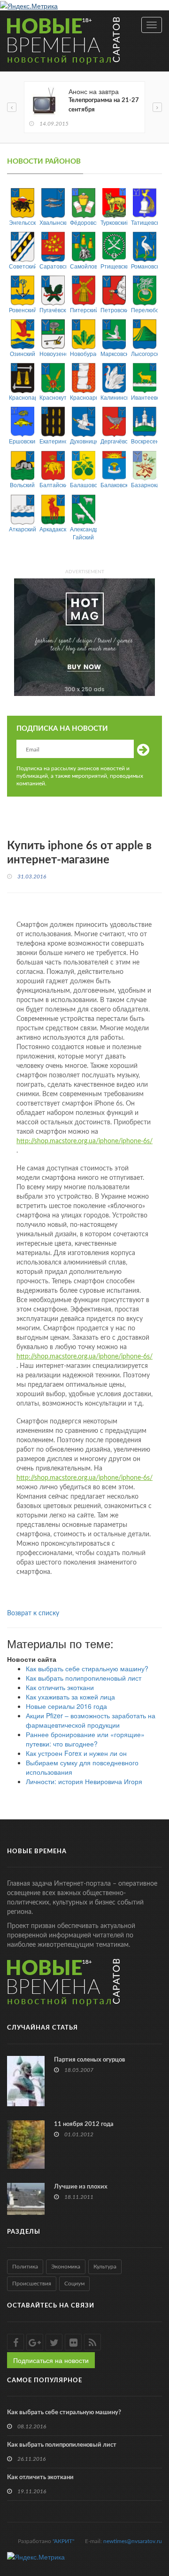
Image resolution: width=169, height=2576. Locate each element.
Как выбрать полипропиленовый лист (84, 1678)
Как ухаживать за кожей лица (70, 1697)
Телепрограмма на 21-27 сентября (104, 105)
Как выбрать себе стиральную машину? (87, 1668)
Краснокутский (53, 397)
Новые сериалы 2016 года (66, 1706)
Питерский (83, 310)
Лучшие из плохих (81, 2187)
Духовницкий (83, 441)
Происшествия (32, 2284)
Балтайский (53, 485)
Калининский (114, 397)
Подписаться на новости (51, 2360)
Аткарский (22, 529)
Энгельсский (22, 222)
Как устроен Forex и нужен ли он (76, 1753)
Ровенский (22, 310)
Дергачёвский (114, 441)
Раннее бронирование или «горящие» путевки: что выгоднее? (85, 1739)
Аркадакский (53, 529)
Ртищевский (114, 266)
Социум (74, 2284)
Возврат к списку (33, 1613)
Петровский (114, 310)
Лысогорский (144, 353)
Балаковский (114, 485)
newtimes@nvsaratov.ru (133, 2541)
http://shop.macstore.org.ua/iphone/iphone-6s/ (84, 1141)
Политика (25, 2267)
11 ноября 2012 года (84, 2124)
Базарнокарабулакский (144, 485)
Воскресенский (144, 441)
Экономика (66, 2267)
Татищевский (144, 222)
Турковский (114, 222)
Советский (22, 266)
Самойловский (83, 266)
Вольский (22, 485)
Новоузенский (53, 353)
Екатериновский (53, 441)
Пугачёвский (53, 310)
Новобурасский (83, 353)
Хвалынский (53, 222)
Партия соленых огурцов (90, 2060)
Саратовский (53, 266)
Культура (105, 2267)
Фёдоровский (83, 222)
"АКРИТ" (63, 2541)
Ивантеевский (144, 397)
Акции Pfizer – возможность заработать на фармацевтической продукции (91, 1720)
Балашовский (83, 485)
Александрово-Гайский (83, 533)
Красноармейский (83, 397)
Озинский (23, 353)
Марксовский (114, 353)
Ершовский (22, 441)
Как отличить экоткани (60, 1687)
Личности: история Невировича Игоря (84, 1781)
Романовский (144, 266)
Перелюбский (144, 310)
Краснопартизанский (22, 397)
